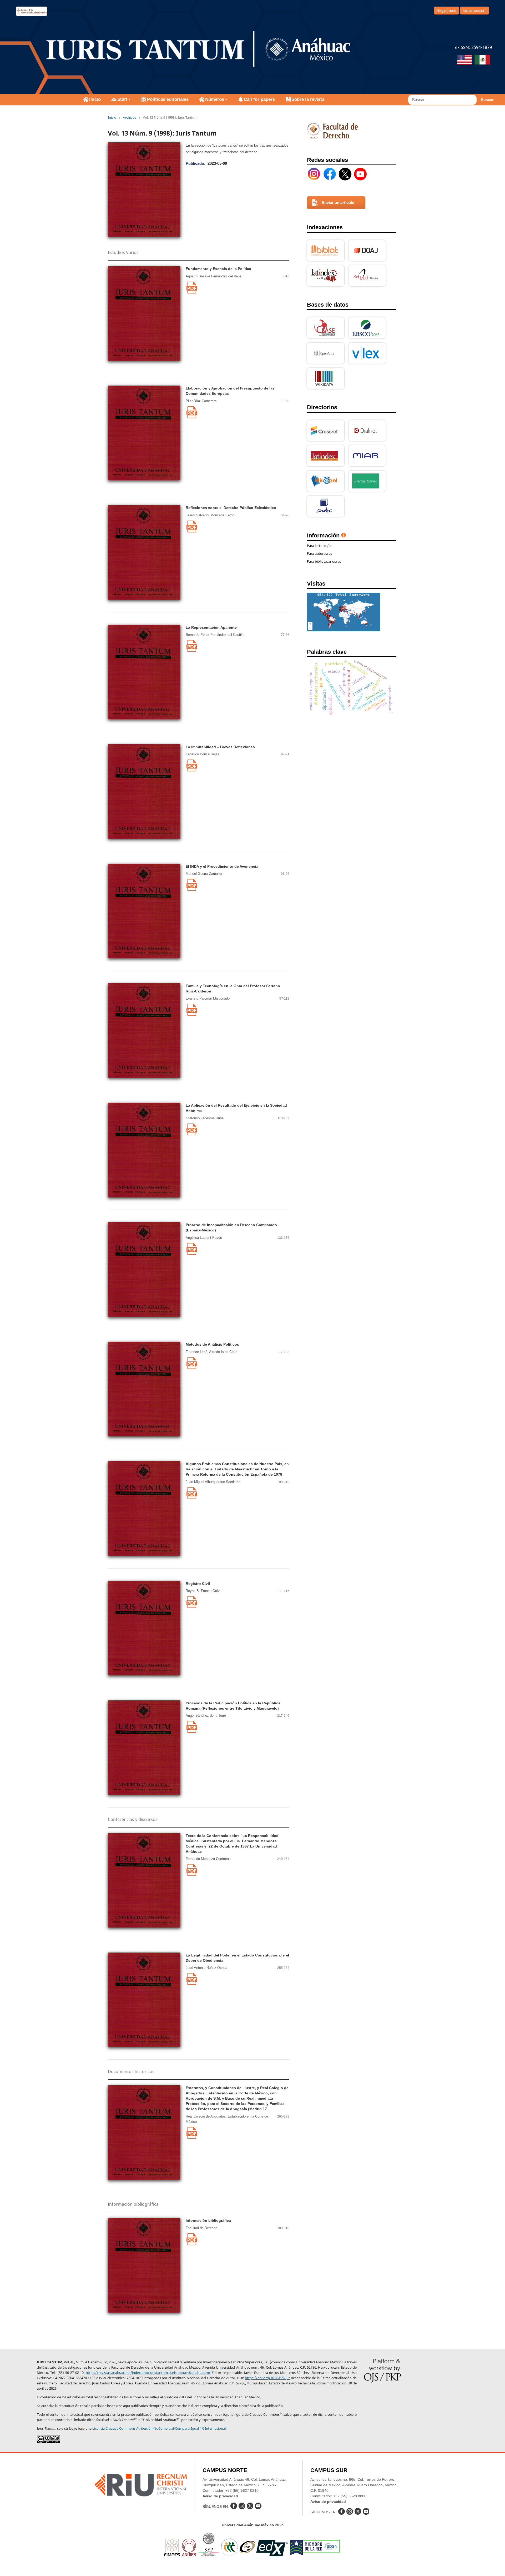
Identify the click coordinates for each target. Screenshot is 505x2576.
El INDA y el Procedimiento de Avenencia (222, 866)
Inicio (95, 99)
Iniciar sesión (474, 10)
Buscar (487, 100)
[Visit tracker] (344, 630)
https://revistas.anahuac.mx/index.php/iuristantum (127, 2373)
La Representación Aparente (211, 627)
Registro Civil (198, 1584)
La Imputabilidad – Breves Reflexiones (220, 747)
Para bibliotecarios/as (324, 561)
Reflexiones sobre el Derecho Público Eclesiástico (231, 508)
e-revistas (32, 11)
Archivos (130, 117)
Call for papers (259, 99)
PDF (192, 288)
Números (215, 99)
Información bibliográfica (208, 2220)
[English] (464, 60)
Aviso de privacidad (220, 2496)
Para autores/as (319, 553)
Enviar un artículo (338, 203)
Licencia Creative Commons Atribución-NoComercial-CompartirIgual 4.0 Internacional (159, 2428)
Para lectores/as (320, 546)
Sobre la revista (308, 99)
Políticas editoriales (168, 99)
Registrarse (446, 10)
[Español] (482, 60)
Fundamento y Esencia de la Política (218, 269)
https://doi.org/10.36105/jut (267, 2378)
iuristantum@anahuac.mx (190, 2373)
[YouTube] (360, 174)
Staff (122, 99)
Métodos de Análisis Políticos (212, 1344)
